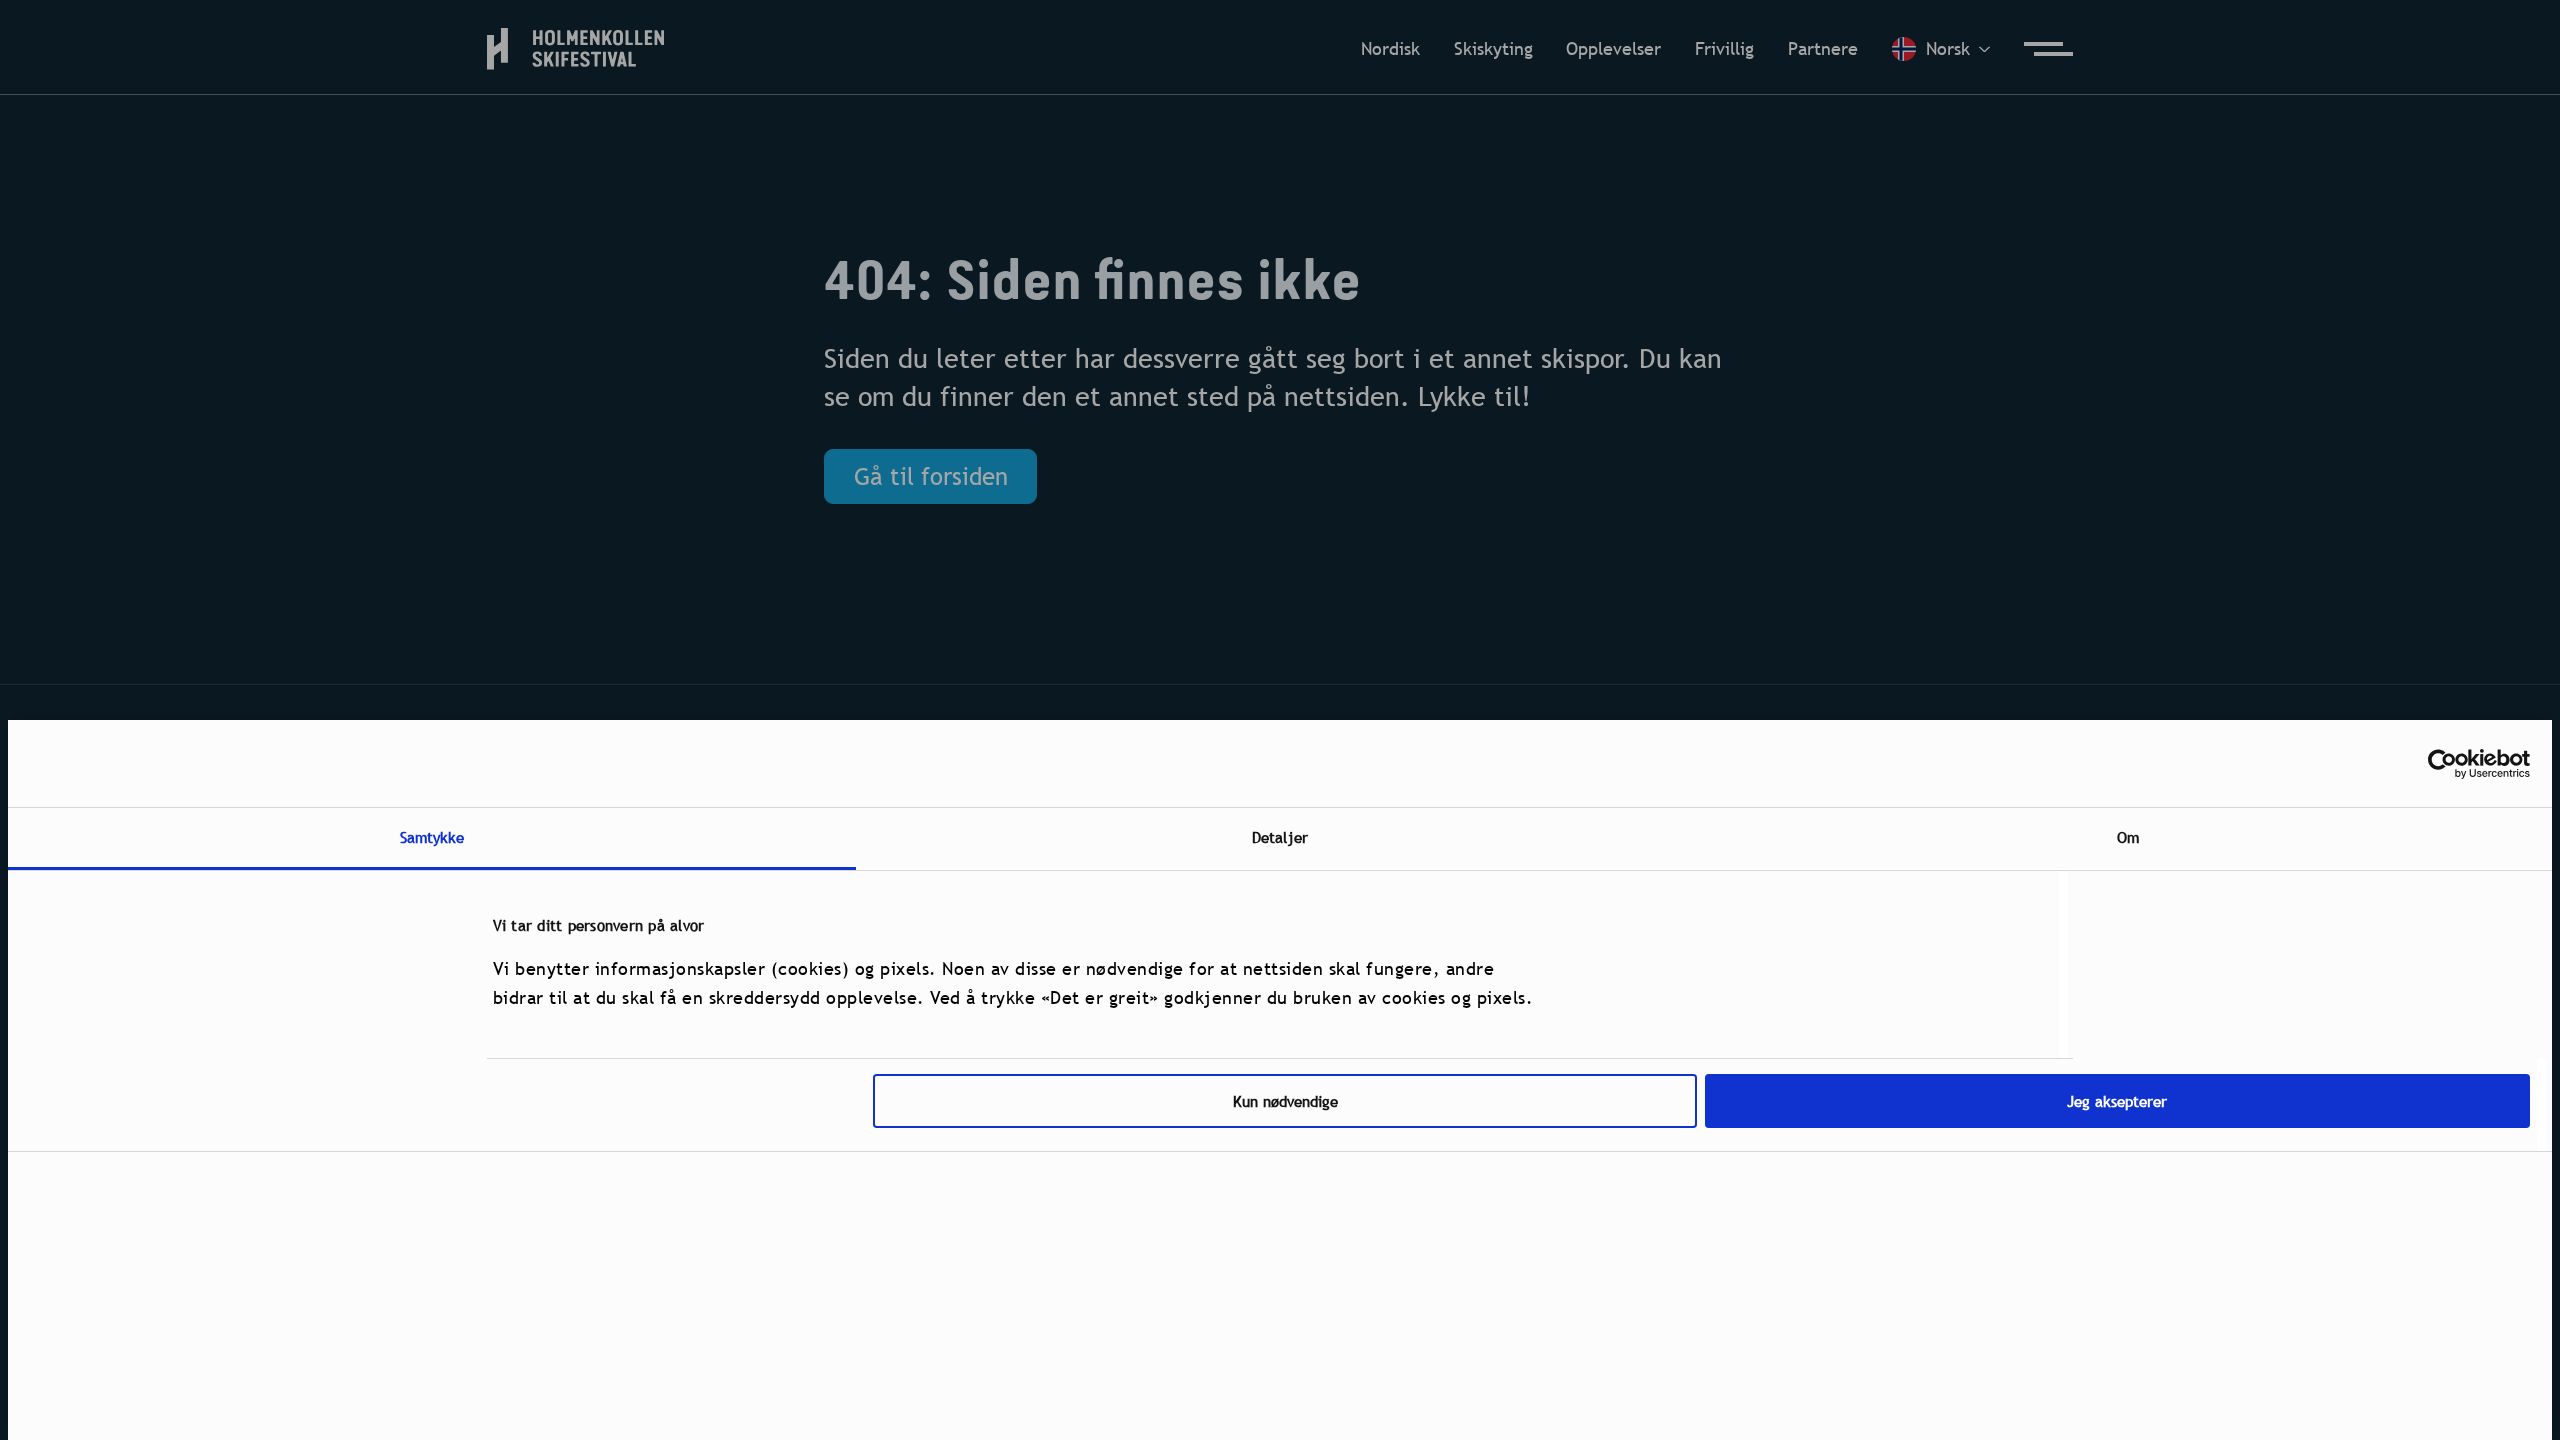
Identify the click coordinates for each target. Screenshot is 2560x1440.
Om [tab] (2128, 837)
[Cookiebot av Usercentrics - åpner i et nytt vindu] (2442, 764)
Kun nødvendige (1285, 1101)
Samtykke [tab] (432, 837)
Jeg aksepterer (2117, 1101)
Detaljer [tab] (1280, 837)
